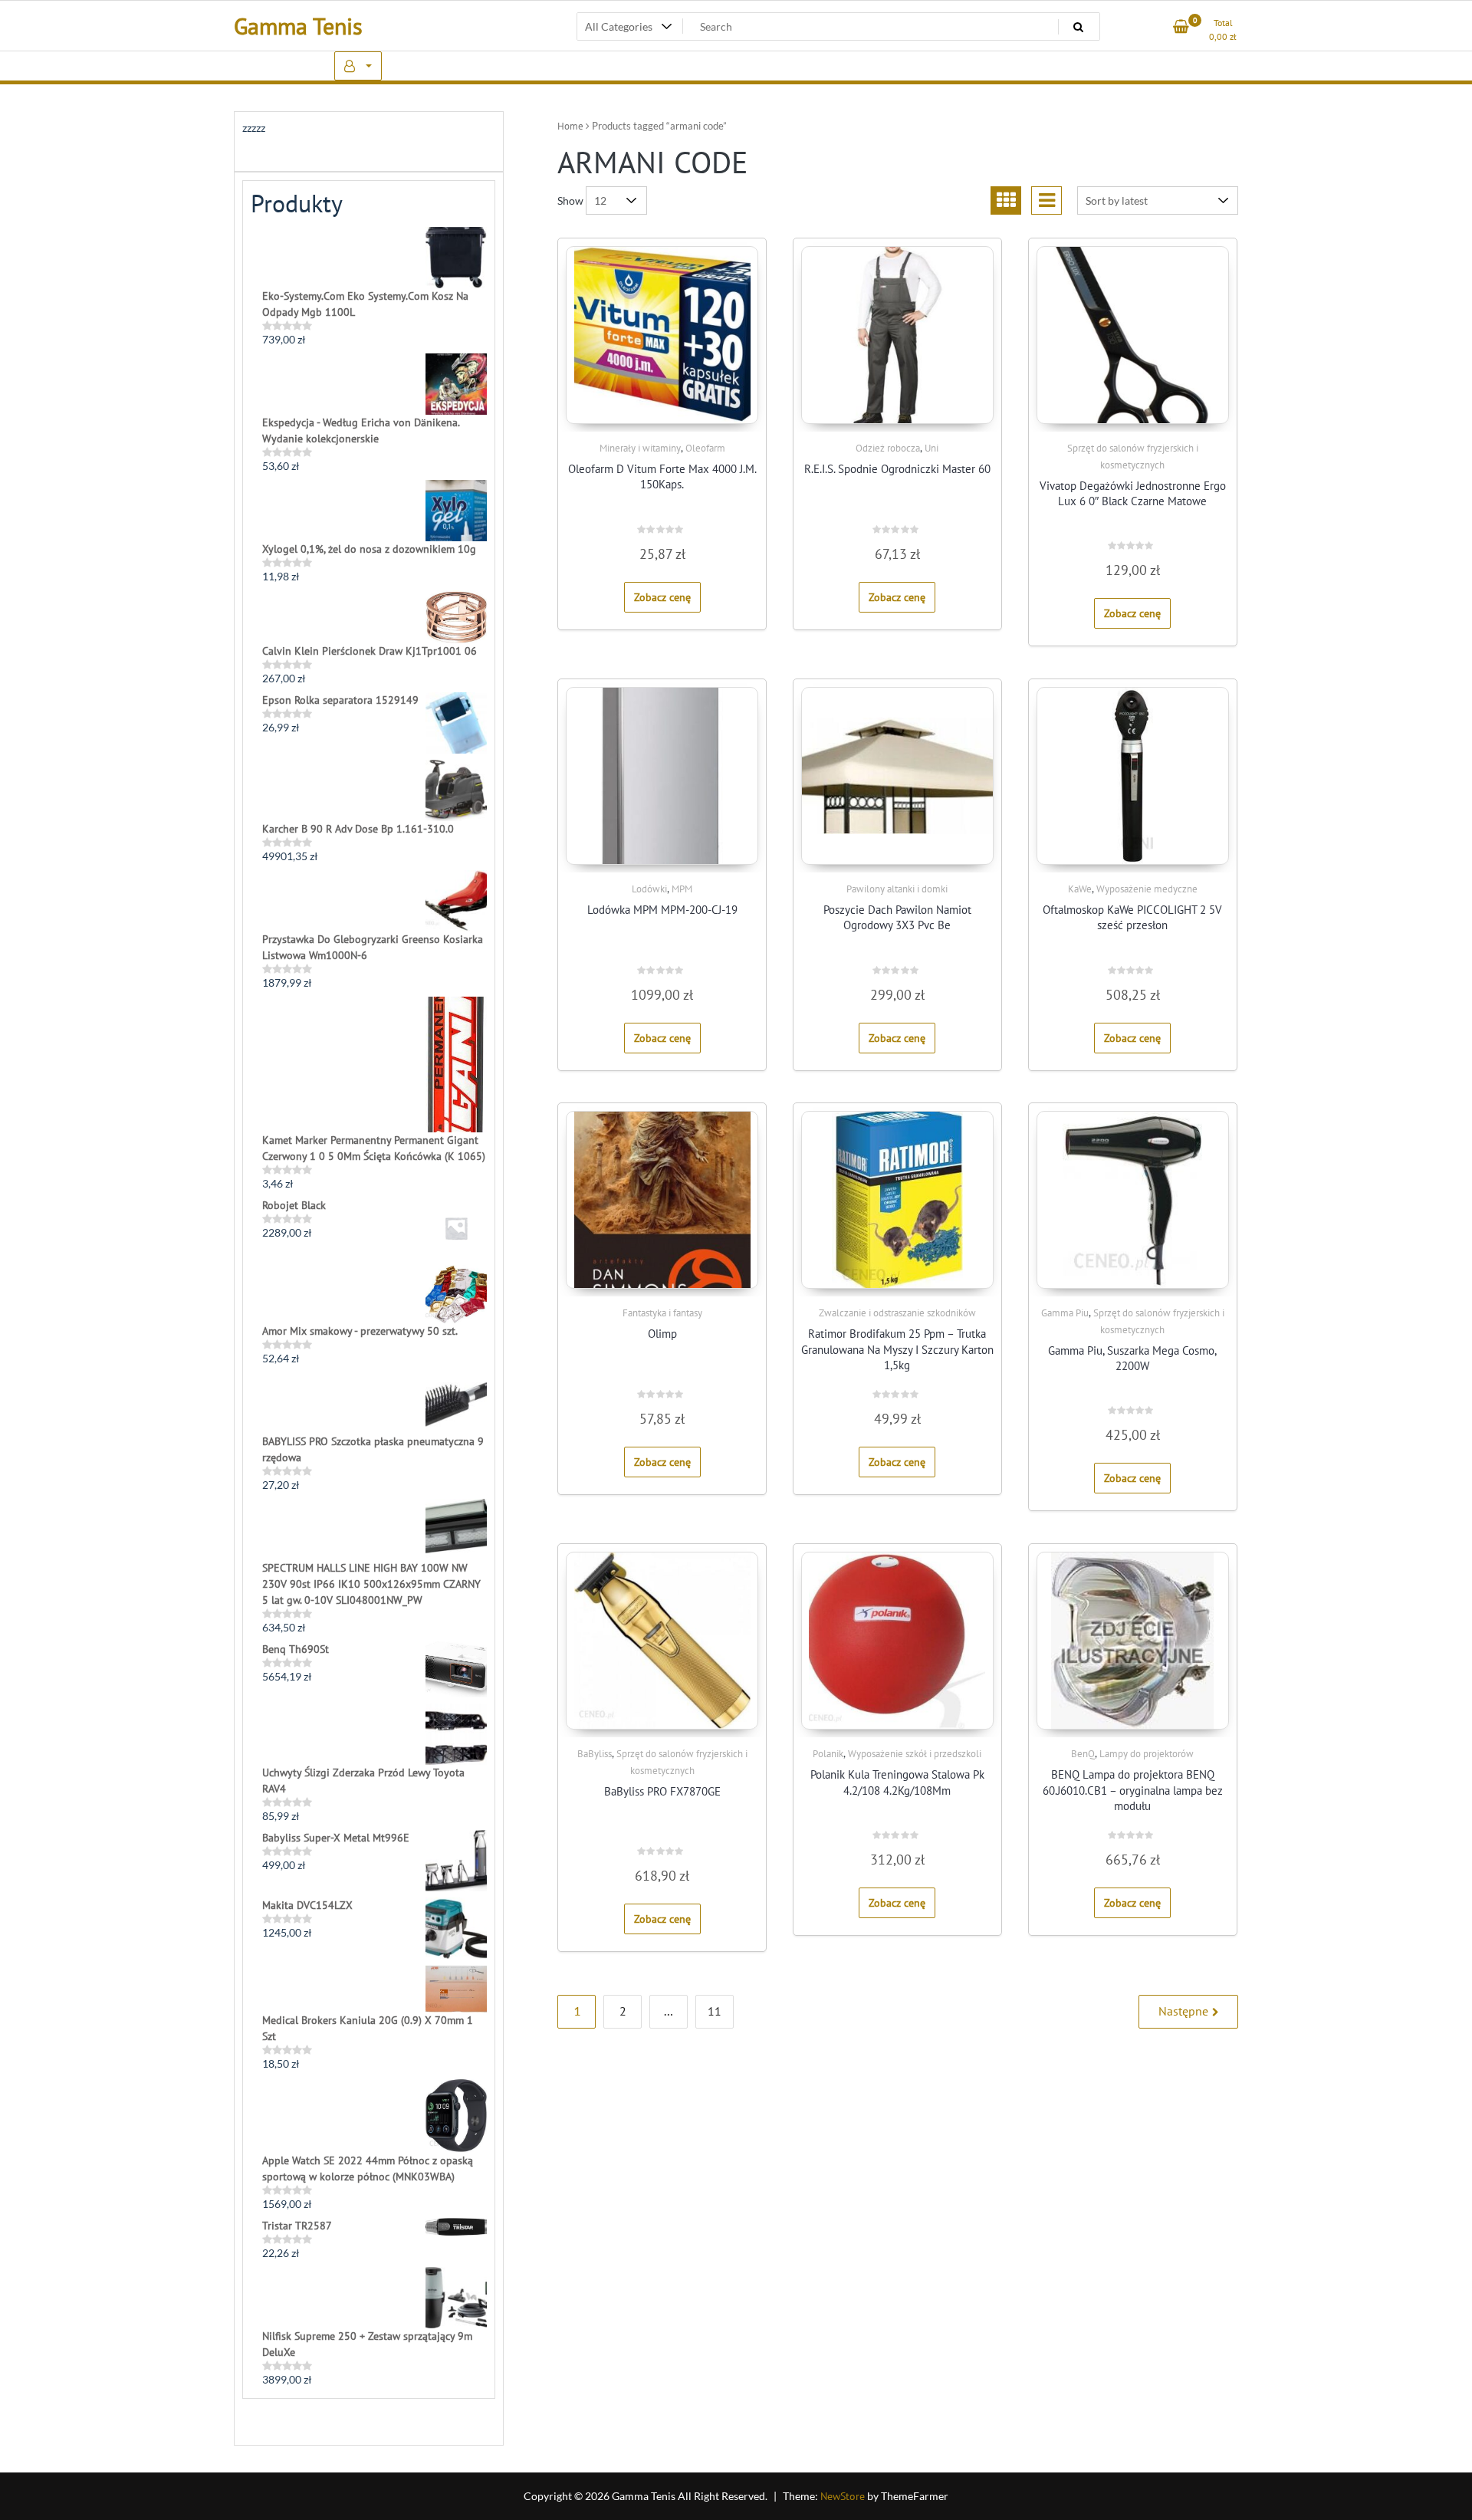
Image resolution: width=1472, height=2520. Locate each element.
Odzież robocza (888, 448)
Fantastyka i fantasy (662, 1313)
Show (570, 200)
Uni (932, 448)
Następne (1183, 2011)
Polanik (828, 1754)
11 (715, 2011)
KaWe (1080, 889)
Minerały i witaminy (640, 448)
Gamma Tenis (298, 26)
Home (570, 126)
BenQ (1083, 1754)
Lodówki (649, 889)
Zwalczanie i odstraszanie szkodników (897, 1313)
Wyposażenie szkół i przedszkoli (915, 1754)
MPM (682, 889)
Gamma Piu (1065, 1313)
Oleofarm (705, 448)
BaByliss (595, 1754)
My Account (358, 66)
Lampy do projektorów (1147, 1754)
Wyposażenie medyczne (1147, 889)
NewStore (843, 2496)
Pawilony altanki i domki (897, 889)
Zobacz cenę (662, 597)
